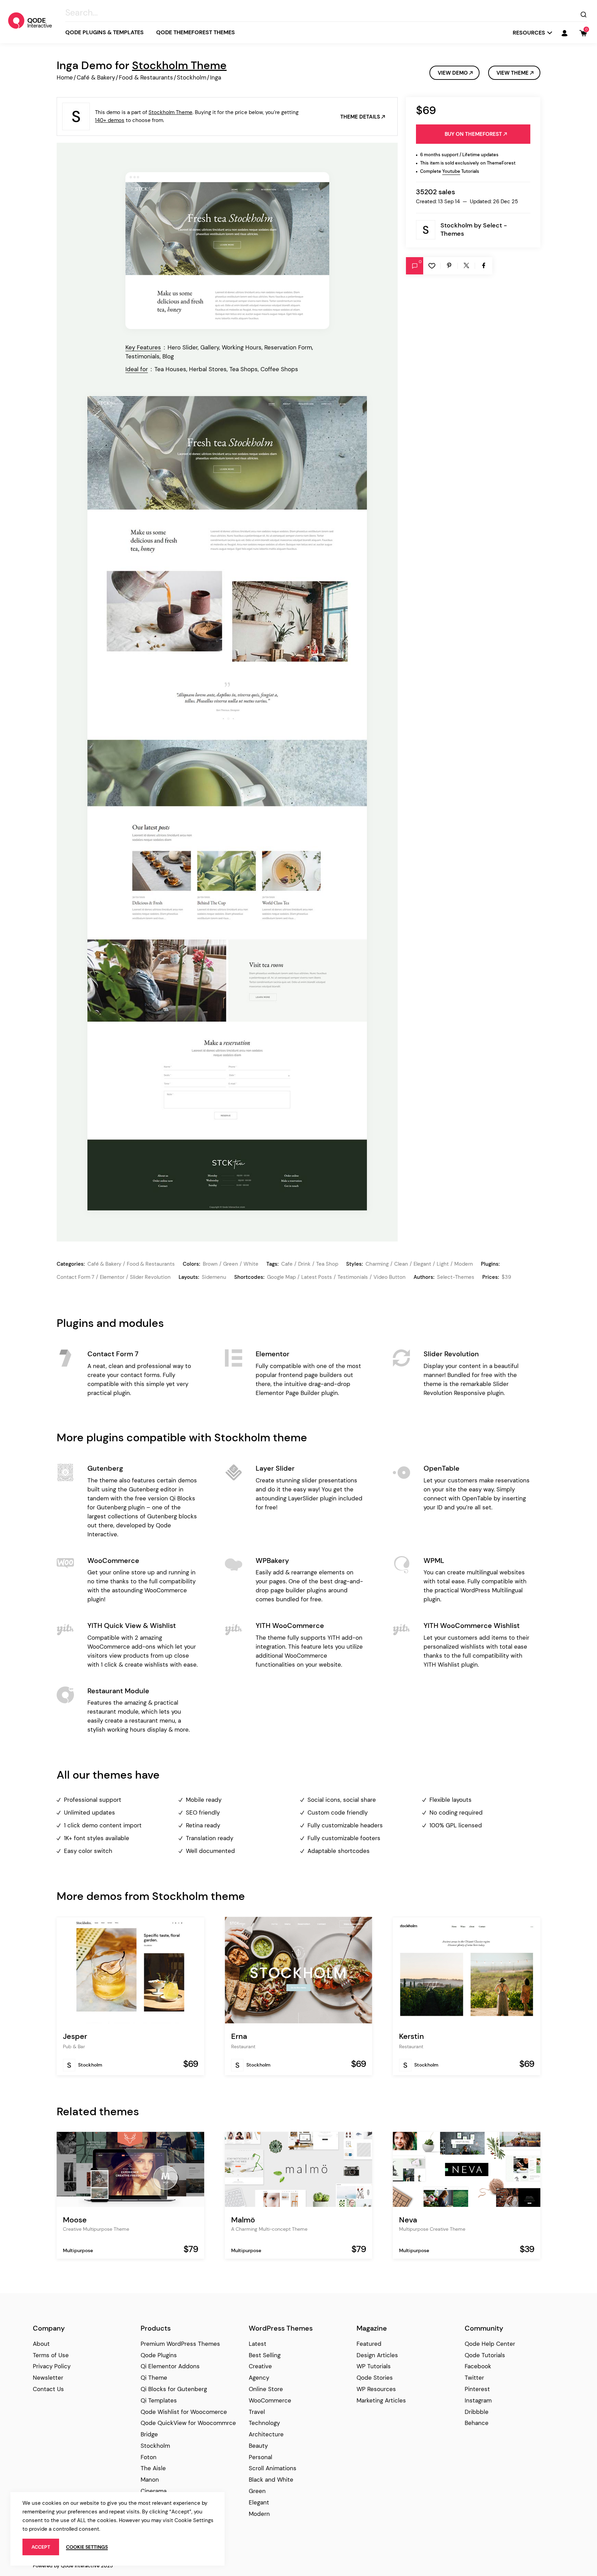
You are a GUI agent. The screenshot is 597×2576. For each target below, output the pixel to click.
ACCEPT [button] (41, 2547)
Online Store (266, 2389)
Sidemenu (214, 1277)
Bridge (149, 2434)
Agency (259, 2378)
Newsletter (48, 2378)
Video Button (390, 1277)
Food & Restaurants (146, 77)
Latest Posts (317, 1277)
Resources (529, 33)
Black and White (271, 2480)
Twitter (474, 2378)
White (251, 1264)
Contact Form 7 (75, 1277)
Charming (377, 1264)
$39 (506, 1277)
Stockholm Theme (179, 65)
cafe (287, 1264)
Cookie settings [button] (87, 2547)
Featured (369, 2344)
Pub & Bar (74, 2046)
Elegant (422, 1264)
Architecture (266, 2434)
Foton (149, 2457)
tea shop (327, 1264)
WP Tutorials (374, 2366)
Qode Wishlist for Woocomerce (184, 2412)
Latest (258, 2344)
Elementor (112, 1277)
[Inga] (227, 251)
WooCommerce (270, 2400)
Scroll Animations (273, 2468)
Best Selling (265, 2355)
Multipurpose (78, 2250)
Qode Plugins (159, 2355)
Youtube (451, 171)
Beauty (258, 2446)
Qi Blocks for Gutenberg (174, 2389)
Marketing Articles (381, 2400)
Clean (401, 1264)
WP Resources (376, 2389)
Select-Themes (456, 1277)
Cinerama (154, 2491)
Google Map (281, 1277)
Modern (464, 1264)
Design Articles (377, 2355)
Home (65, 77)
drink (304, 1264)
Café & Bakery (96, 77)
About (41, 2344)
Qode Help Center (490, 2344)
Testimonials (353, 1277)
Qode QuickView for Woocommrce (188, 2423)
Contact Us (48, 2389)
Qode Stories (375, 2378)
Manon (150, 2480)
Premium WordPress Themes (180, 2344)
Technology (264, 2423)
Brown (210, 1264)
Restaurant (243, 2046)
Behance (477, 2423)
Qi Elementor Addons (170, 2366)
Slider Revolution (150, 1277)
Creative (260, 2366)
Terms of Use (51, 2355)
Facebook (478, 2366)
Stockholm (192, 77)
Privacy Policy (52, 2366)
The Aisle (153, 2468)
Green (231, 1264)
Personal (260, 2457)
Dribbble (477, 2412)
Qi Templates (159, 2400)
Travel (257, 2412)
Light (443, 1264)
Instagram (478, 2400)
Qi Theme (154, 2378)
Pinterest (477, 2389)
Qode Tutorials (485, 2355)
